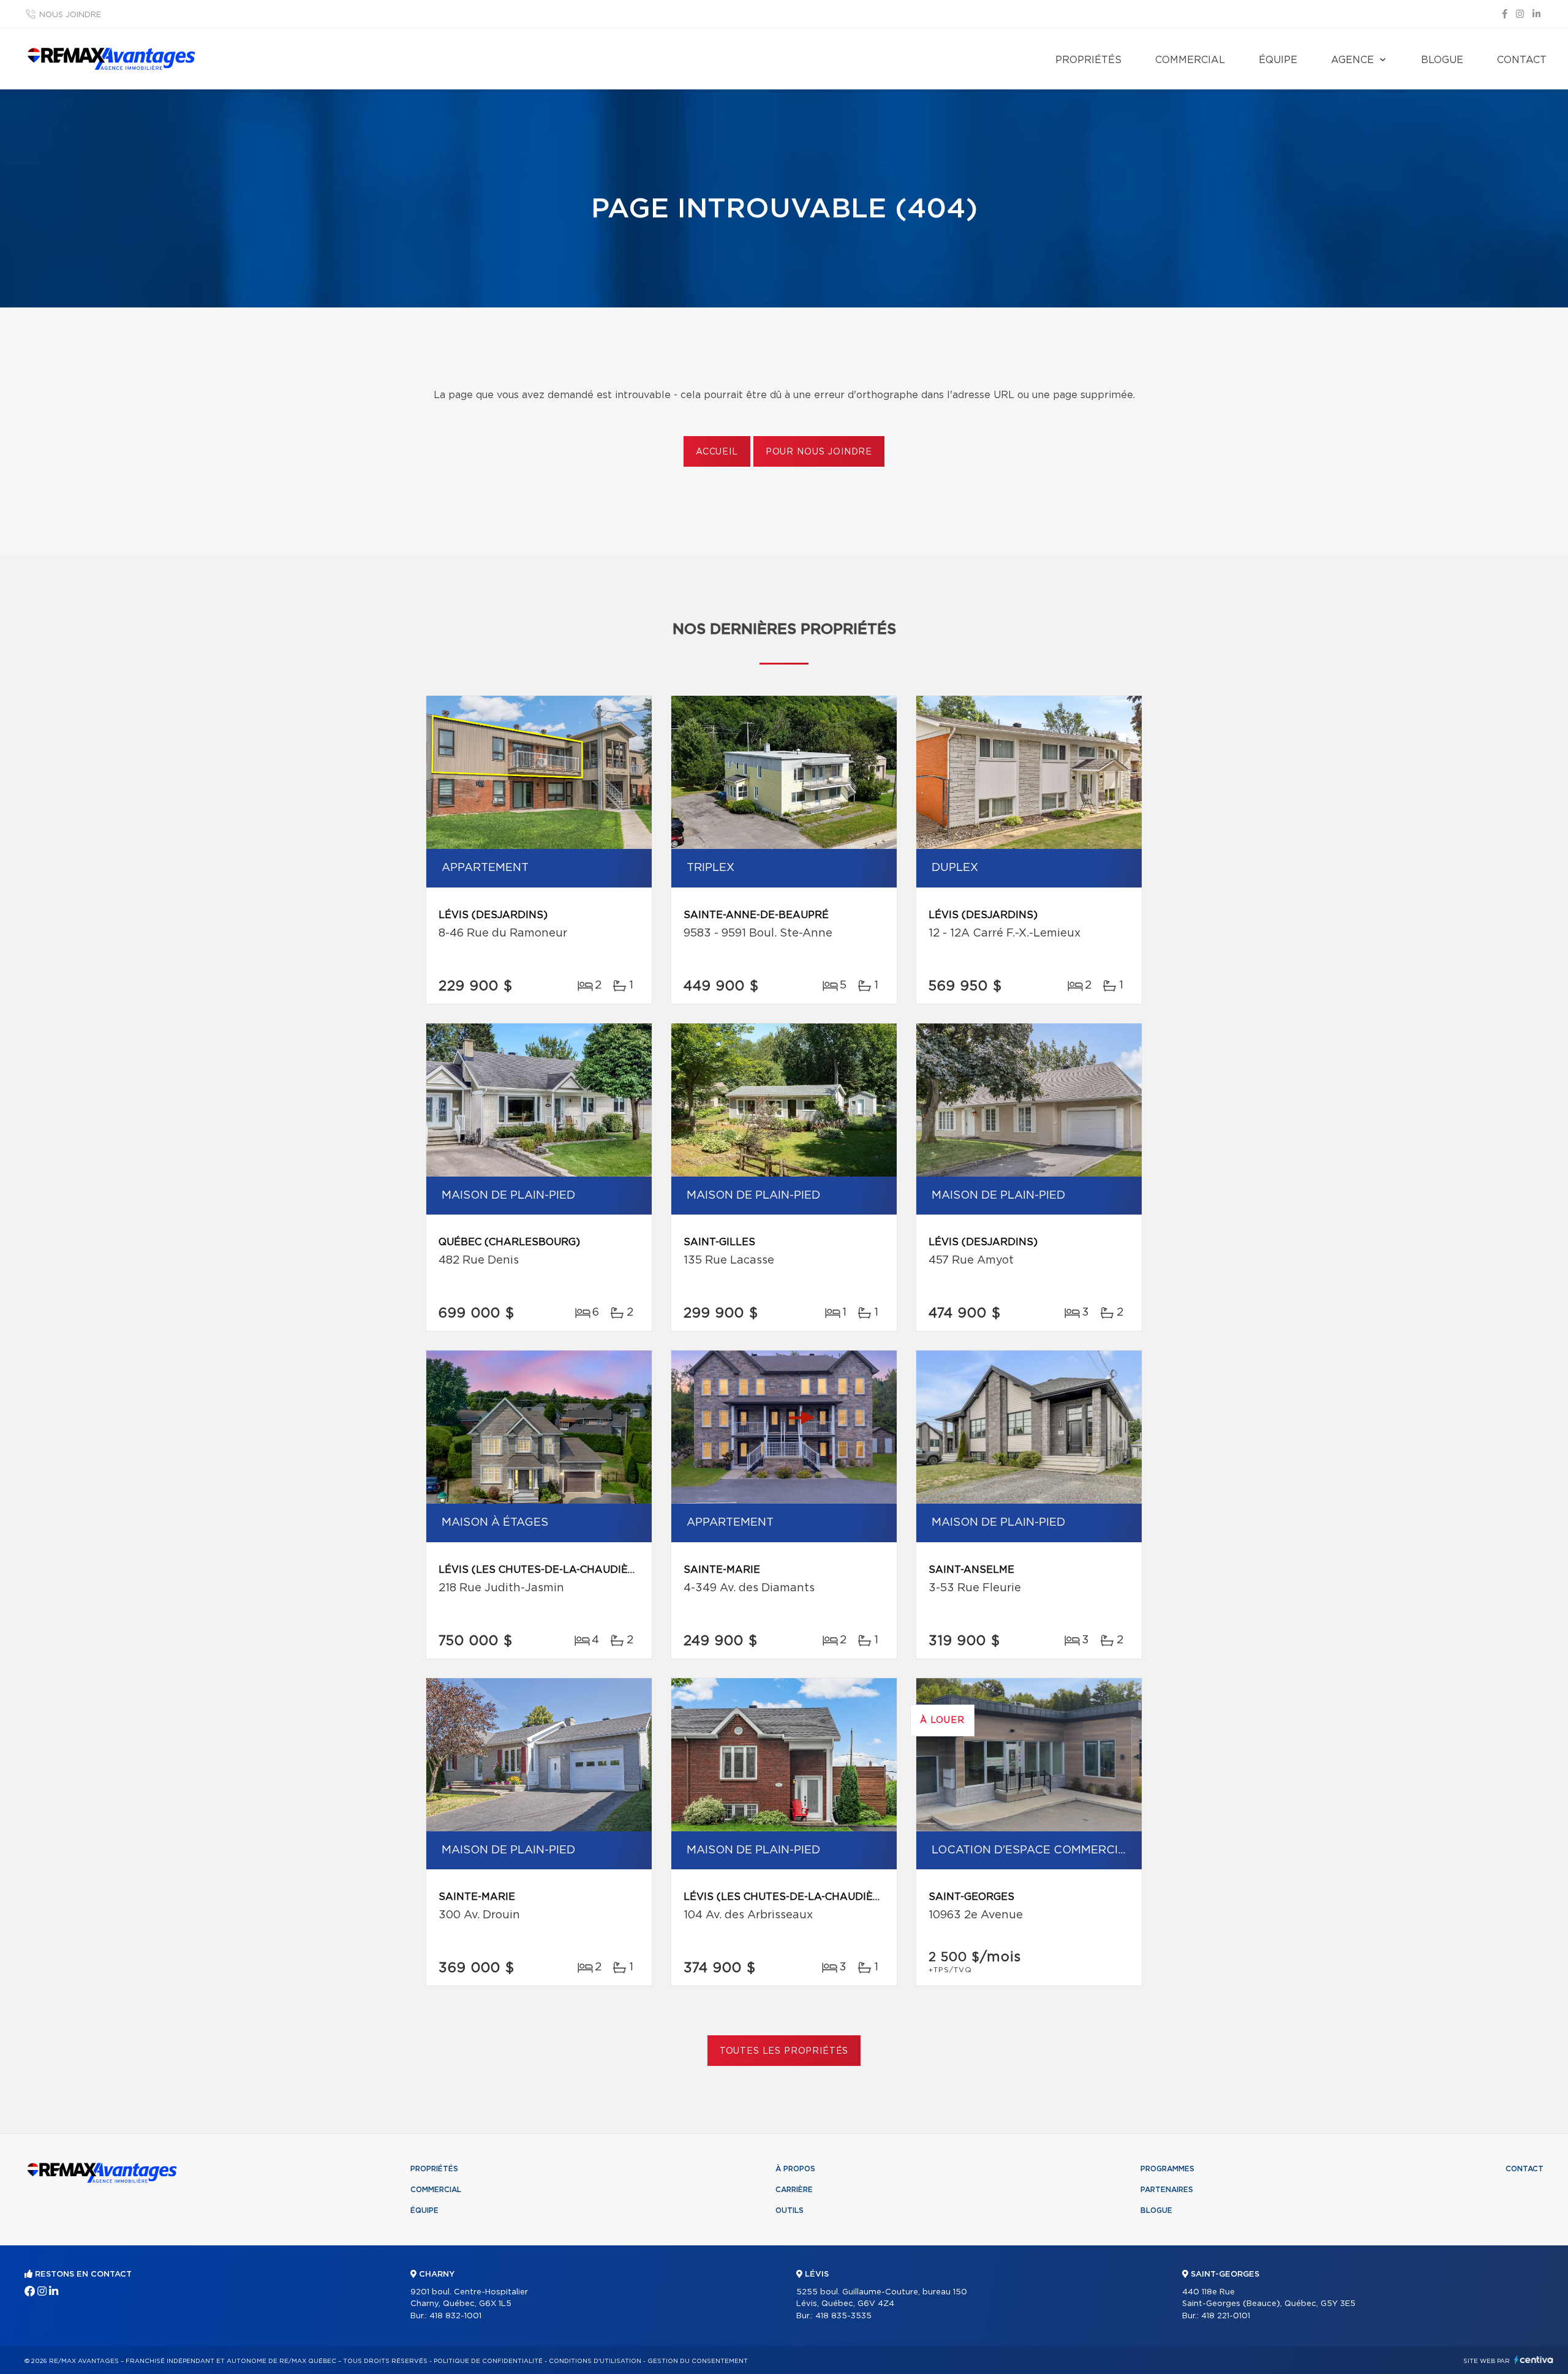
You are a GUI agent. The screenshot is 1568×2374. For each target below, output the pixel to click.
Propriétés (1088, 60)
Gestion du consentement (698, 2361)
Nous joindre (70, 15)
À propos (795, 2169)
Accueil (717, 452)
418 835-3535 (843, 2316)
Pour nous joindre (819, 452)
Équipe (1278, 60)
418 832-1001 (455, 2316)
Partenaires (1167, 2190)
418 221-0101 (1226, 2316)
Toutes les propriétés (784, 2051)
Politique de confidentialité (488, 2361)
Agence (1352, 60)
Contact (1522, 60)
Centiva (1534, 2360)
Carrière (794, 2190)
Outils (790, 2210)
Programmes (1167, 2169)
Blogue (1442, 60)
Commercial (1190, 60)
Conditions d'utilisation (595, 2361)
